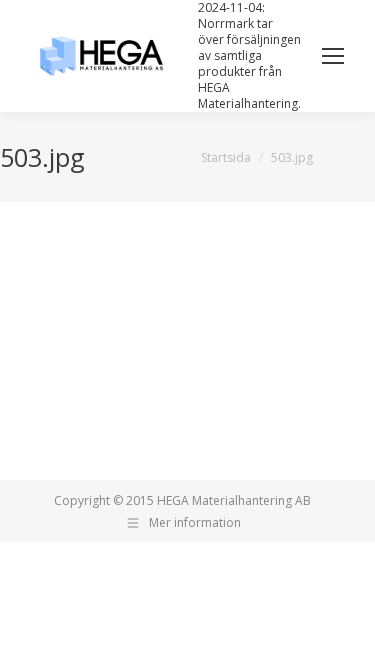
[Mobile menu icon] (333, 56)
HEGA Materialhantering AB (234, 500)
